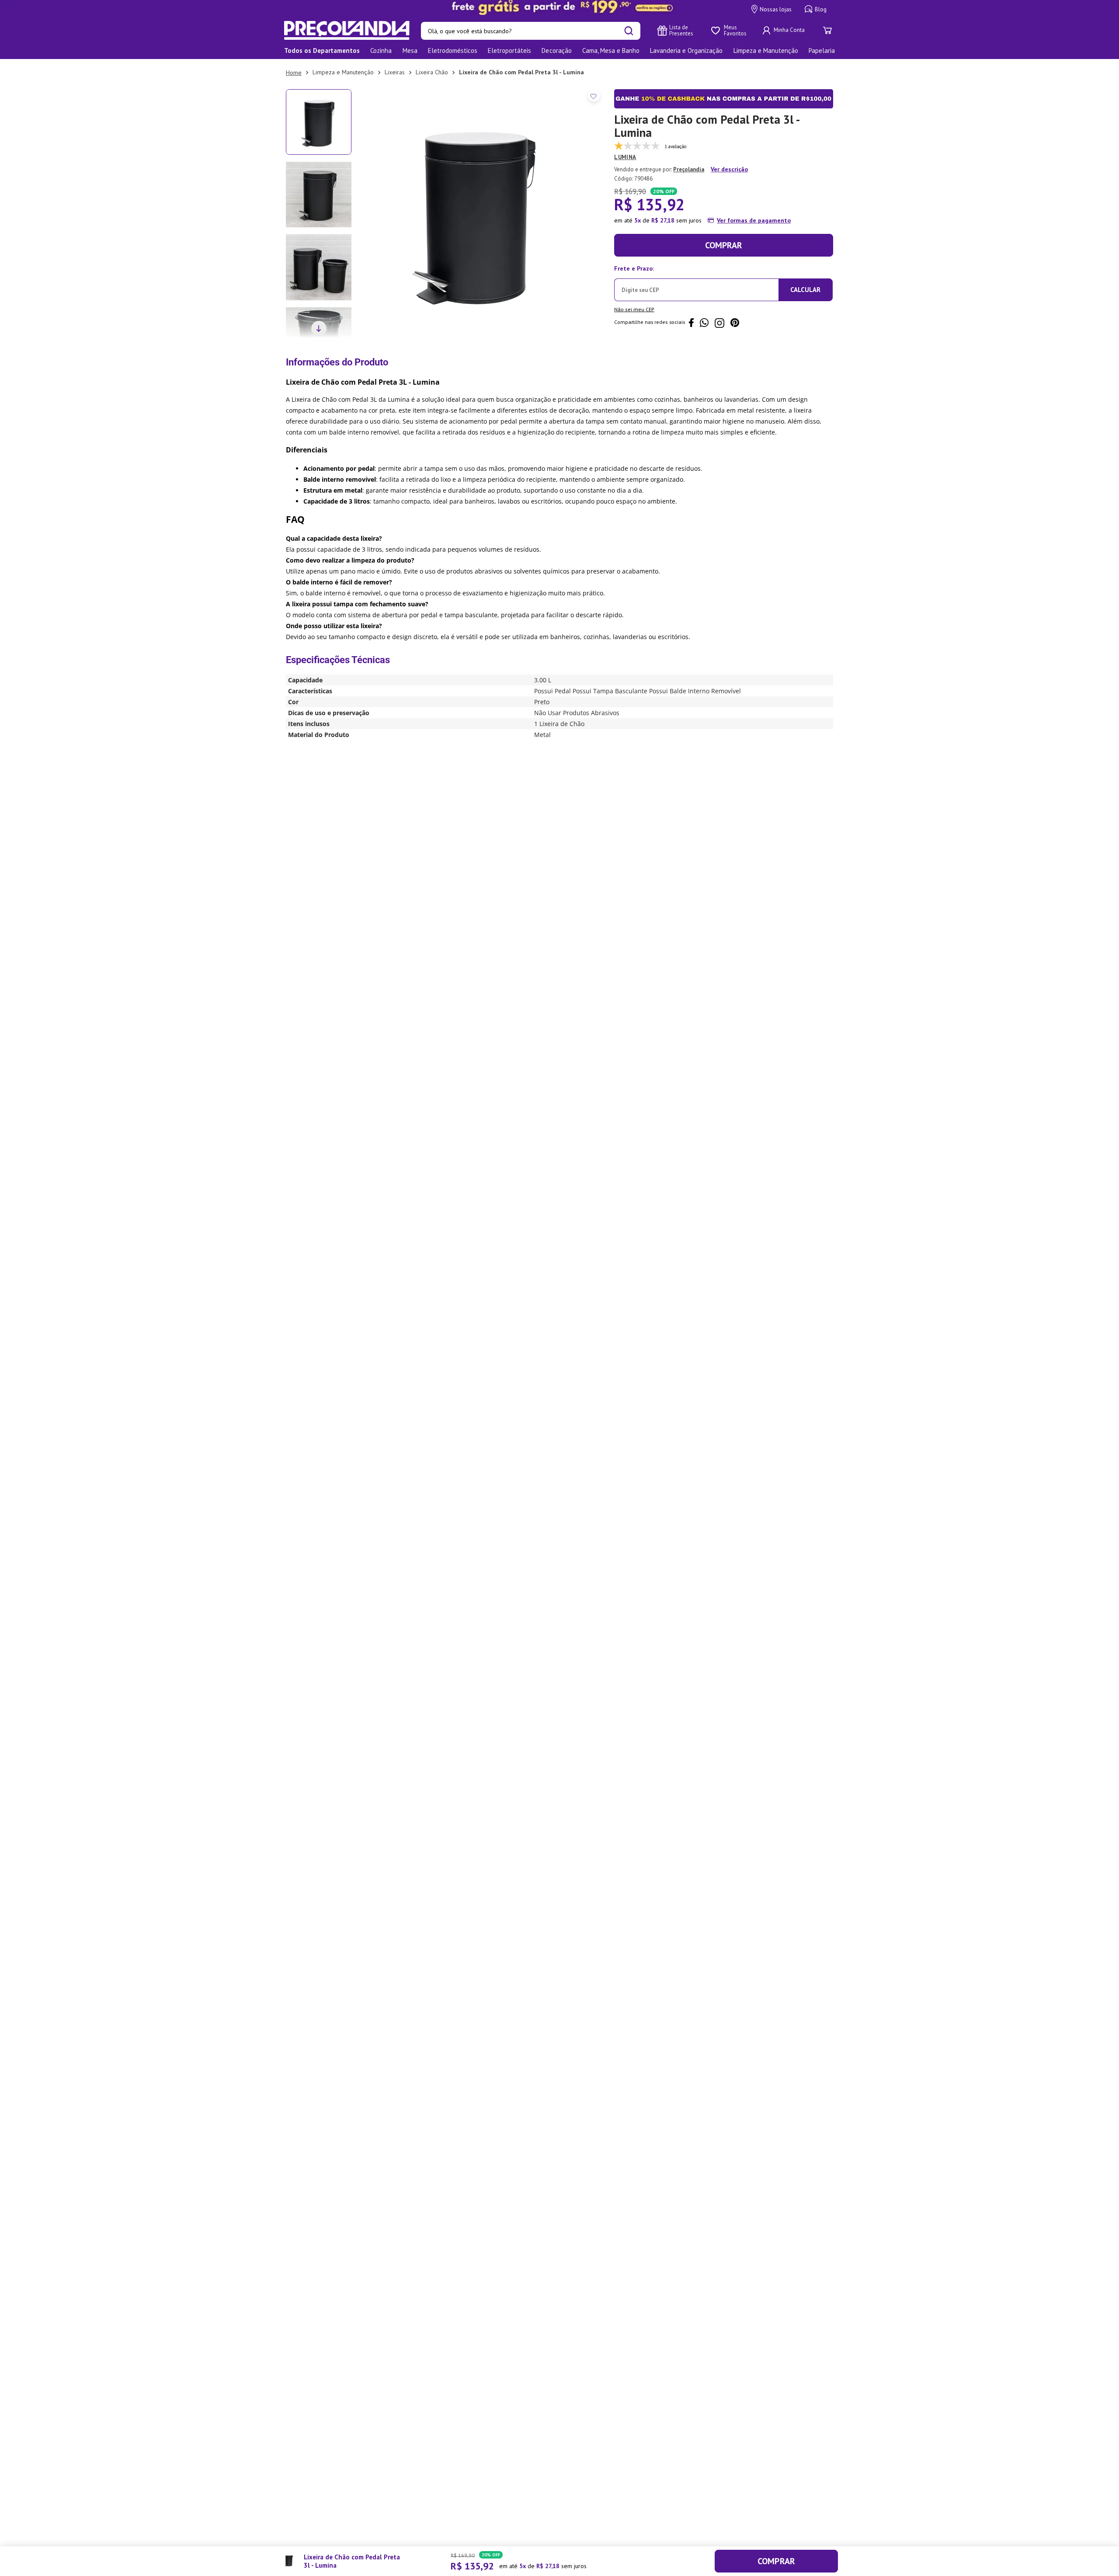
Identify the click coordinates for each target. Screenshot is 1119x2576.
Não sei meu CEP (634, 309)
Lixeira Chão (432, 72)
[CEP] (697, 282)
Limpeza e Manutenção (343, 72)
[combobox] (531, 31)
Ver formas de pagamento (754, 220)
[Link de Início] (294, 73)
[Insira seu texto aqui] (559, 7)
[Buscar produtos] (629, 31)
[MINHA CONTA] (785, 31)
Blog (821, 9)
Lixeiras (395, 72)
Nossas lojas (776, 9)
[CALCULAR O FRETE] (806, 290)
